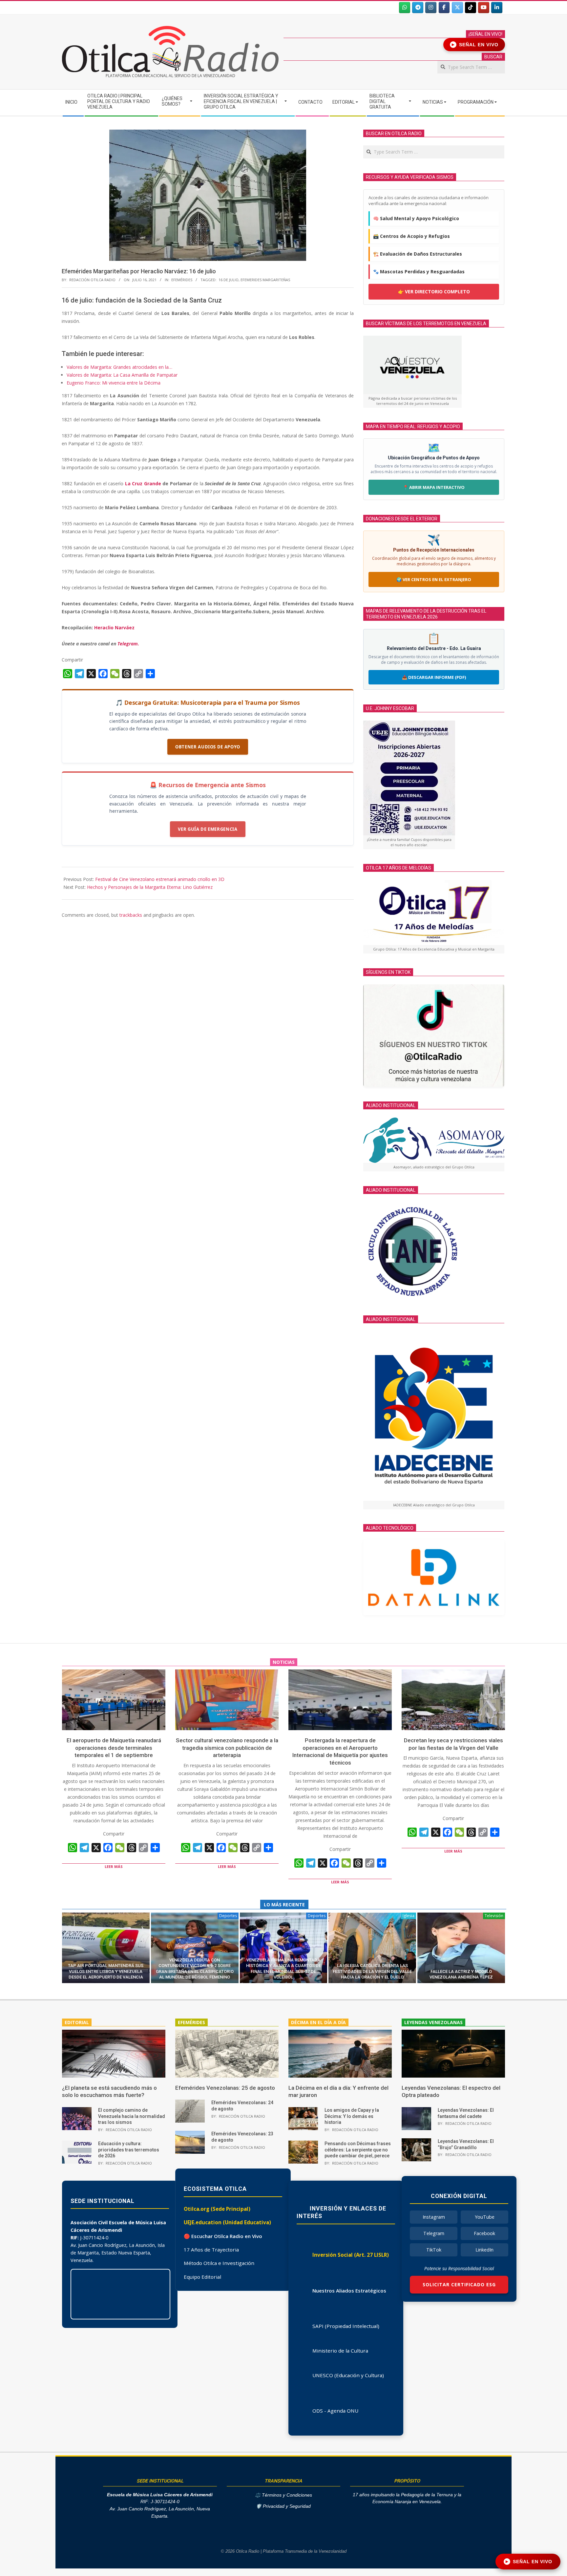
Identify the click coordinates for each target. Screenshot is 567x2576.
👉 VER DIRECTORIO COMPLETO (434, 292)
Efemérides (182, 280)
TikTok (434, 2250)
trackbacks (131, 915)
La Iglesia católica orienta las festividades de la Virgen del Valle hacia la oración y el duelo (372, 1971)
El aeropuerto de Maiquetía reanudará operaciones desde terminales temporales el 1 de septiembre (114, 1748)
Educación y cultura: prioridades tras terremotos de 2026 (129, 2150)
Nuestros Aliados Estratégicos (349, 2291)
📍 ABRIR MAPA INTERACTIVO (434, 487)
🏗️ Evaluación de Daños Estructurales (418, 254)
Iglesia (409, 1916)
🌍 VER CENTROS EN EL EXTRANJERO (434, 579)
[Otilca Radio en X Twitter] (457, 8)
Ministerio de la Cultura (340, 2351)
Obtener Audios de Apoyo (208, 747)
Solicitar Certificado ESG (459, 2284)
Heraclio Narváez (114, 628)
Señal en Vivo (475, 45)
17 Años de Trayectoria (211, 2250)
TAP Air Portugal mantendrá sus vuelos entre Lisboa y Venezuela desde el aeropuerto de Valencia (106, 1971)
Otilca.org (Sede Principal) (217, 2209)
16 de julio (229, 280)
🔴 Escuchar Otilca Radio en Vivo (223, 2236)
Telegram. (128, 644)
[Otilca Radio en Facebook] (444, 8)
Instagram (434, 2217)
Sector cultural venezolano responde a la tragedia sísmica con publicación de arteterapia (227, 1748)
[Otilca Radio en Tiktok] (471, 8)
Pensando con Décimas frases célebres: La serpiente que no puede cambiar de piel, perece (358, 2150)
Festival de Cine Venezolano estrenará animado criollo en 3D (160, 879)
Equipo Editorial (202, 2277)
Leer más (114, 1866)
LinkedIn (484, 2250)
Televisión (494, 1916)
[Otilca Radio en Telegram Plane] (418, 8)
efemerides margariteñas (265, 280)
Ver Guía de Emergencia (208, 829)
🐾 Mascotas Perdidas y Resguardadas (419, 272)
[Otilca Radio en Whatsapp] (405, 8)
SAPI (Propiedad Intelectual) (346, 2326)
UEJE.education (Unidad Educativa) (227, 2222)
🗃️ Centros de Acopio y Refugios (411, 236)
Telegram (434, 2233)
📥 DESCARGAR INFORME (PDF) (434, 677)
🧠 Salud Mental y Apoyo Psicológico (416, 218)
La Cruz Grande (143, 483)
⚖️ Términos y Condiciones (283, 2495)
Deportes (228, 1916)
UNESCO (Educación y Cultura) (348, 2375)
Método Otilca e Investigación (219, 2263)
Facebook (484, 2233)
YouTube (485, 2217)
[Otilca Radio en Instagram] (431, 8)
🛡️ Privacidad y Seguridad (283, 2506)
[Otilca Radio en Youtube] (484, 8)
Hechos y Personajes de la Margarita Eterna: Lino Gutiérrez (150, 887)
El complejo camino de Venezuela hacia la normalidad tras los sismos (132, 2116)
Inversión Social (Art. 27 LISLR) (351, 2255)
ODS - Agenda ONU (335, 2411)
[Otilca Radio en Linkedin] (497, 8)
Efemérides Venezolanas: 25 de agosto (225, 2088)
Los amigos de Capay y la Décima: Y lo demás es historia (352, 2116)
